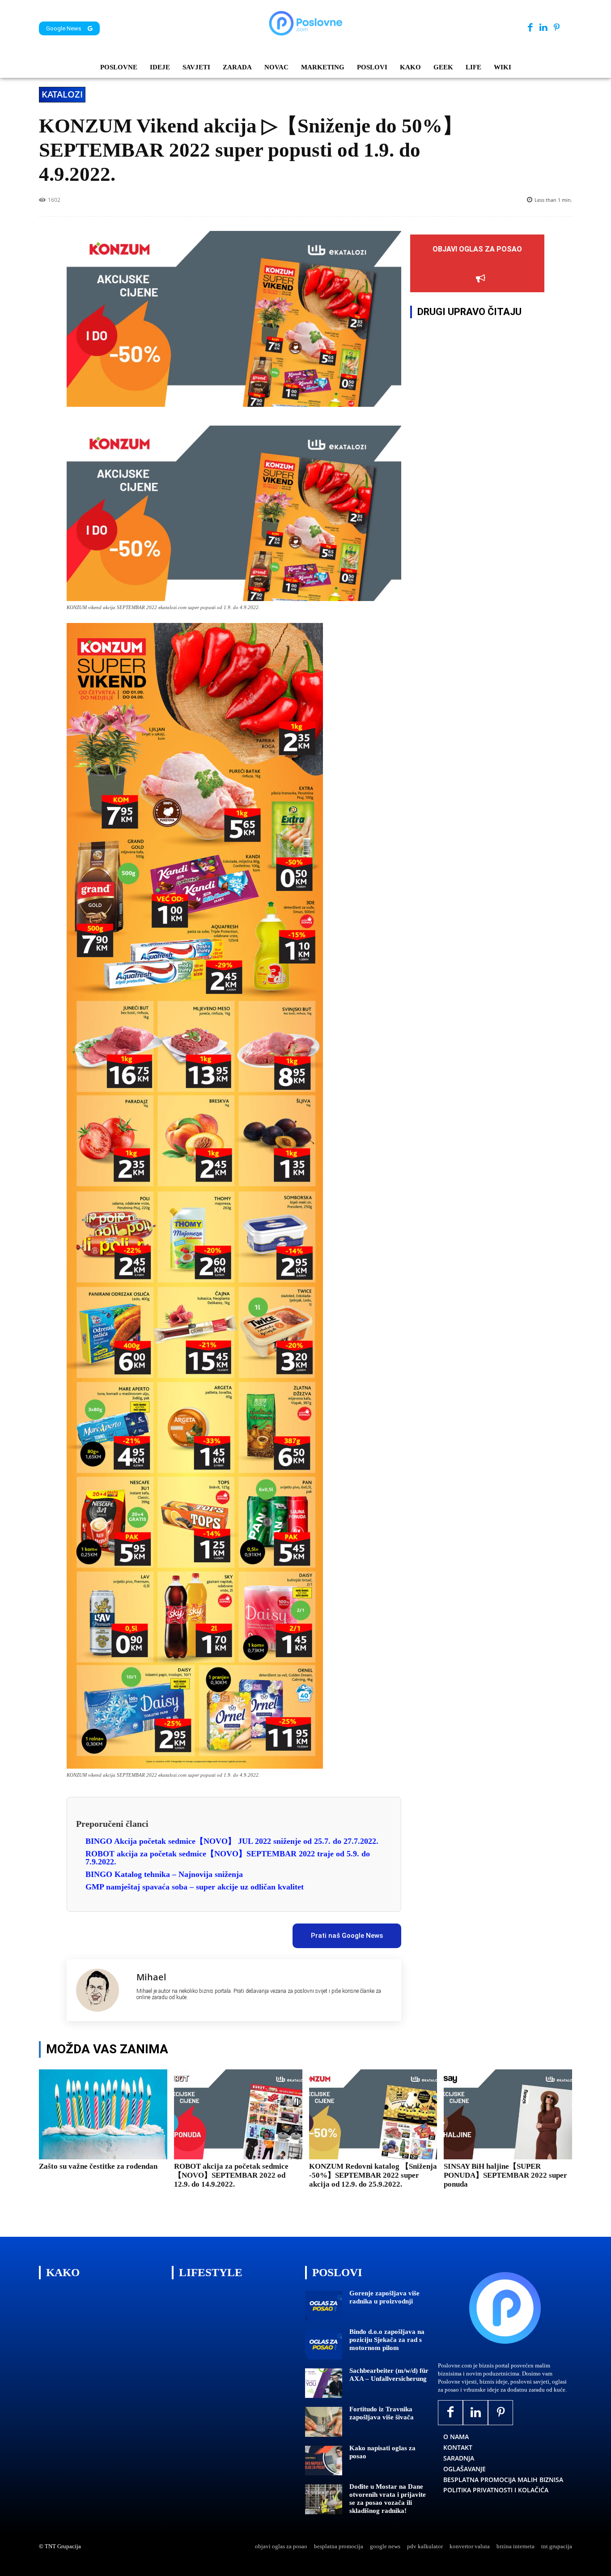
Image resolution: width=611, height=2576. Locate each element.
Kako (63, 2272)
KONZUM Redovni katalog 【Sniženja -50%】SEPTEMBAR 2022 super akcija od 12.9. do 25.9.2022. (373, 2175)
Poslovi (337, 2272)
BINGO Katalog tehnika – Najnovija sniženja (164, 1874)
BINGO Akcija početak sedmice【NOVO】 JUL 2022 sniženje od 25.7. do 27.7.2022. (232, 1841)
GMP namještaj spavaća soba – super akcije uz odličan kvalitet (195, 1887)
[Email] (229, 1932)
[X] (147, 1932)
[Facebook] (530, 28)
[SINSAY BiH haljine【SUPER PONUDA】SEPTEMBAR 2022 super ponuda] (508, 2114)
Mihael (151, 1977)
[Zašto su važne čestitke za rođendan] (103, 2114)
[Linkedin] (543, 28)
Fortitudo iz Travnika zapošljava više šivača (382, 2413)
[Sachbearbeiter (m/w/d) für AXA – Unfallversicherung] (324, 2383)
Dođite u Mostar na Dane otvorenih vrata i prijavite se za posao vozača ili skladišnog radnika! (388, 2499)
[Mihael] (102, 1990)
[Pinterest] (557, 28)
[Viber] (208, 1932)
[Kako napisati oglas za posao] (324, 2461)
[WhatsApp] (188, 1932)
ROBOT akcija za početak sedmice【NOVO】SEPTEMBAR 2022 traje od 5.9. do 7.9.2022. (228, 1858)
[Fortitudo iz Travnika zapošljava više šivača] (324, 2422)
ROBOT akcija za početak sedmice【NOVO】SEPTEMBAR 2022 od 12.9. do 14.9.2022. (231, 2175)
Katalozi (62, 94)
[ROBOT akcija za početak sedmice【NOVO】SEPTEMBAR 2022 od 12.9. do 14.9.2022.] (238, 2114)
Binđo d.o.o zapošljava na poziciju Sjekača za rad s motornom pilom (387, 2340)
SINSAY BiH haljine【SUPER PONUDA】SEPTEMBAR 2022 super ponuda (505, 2175)
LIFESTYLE (211, 2272)
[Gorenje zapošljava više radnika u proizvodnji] (324, 2306)
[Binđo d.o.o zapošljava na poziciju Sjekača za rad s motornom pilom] (324, 2344)
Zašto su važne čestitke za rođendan (98, 2166)
